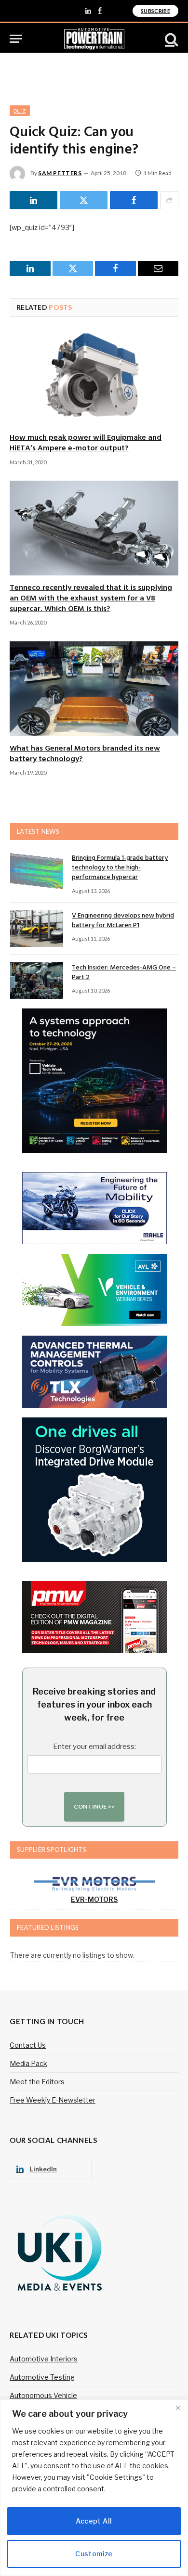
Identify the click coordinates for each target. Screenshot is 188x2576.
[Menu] (16, 39)
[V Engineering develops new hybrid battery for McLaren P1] (37, 929)
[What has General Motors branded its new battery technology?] (94, 689)
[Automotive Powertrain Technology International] (94, 39)
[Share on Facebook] (134, 200)
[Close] (178, 2408)
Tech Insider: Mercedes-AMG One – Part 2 (124, 973)
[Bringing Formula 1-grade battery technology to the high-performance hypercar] (37, 871)
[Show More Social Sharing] (169, 200)
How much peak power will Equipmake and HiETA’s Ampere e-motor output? (86, 443)
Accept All (94, 2521)
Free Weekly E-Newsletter (53, 2100)
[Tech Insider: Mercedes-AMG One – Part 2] (37, 981)
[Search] (171, 39)
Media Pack (28, 2063)
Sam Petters (60, 173)
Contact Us (28, 2045)
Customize (94, 2554)
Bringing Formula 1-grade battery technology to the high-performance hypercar (120, 868)
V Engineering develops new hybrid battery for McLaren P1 (123, 921)
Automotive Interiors (44, 2359)
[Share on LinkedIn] (34, 200)
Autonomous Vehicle (43, 2395)
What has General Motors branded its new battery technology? (85, 754)
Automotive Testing (42, 2377)
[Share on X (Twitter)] (84, 200)
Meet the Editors (37, 2082)
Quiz (20, 111)
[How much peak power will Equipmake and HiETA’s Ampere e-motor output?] (94, 378)
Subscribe (155, 11)
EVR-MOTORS (94, 1899)
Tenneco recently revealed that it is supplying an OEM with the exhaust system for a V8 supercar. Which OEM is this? (91, 599)
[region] (94, 2488)
